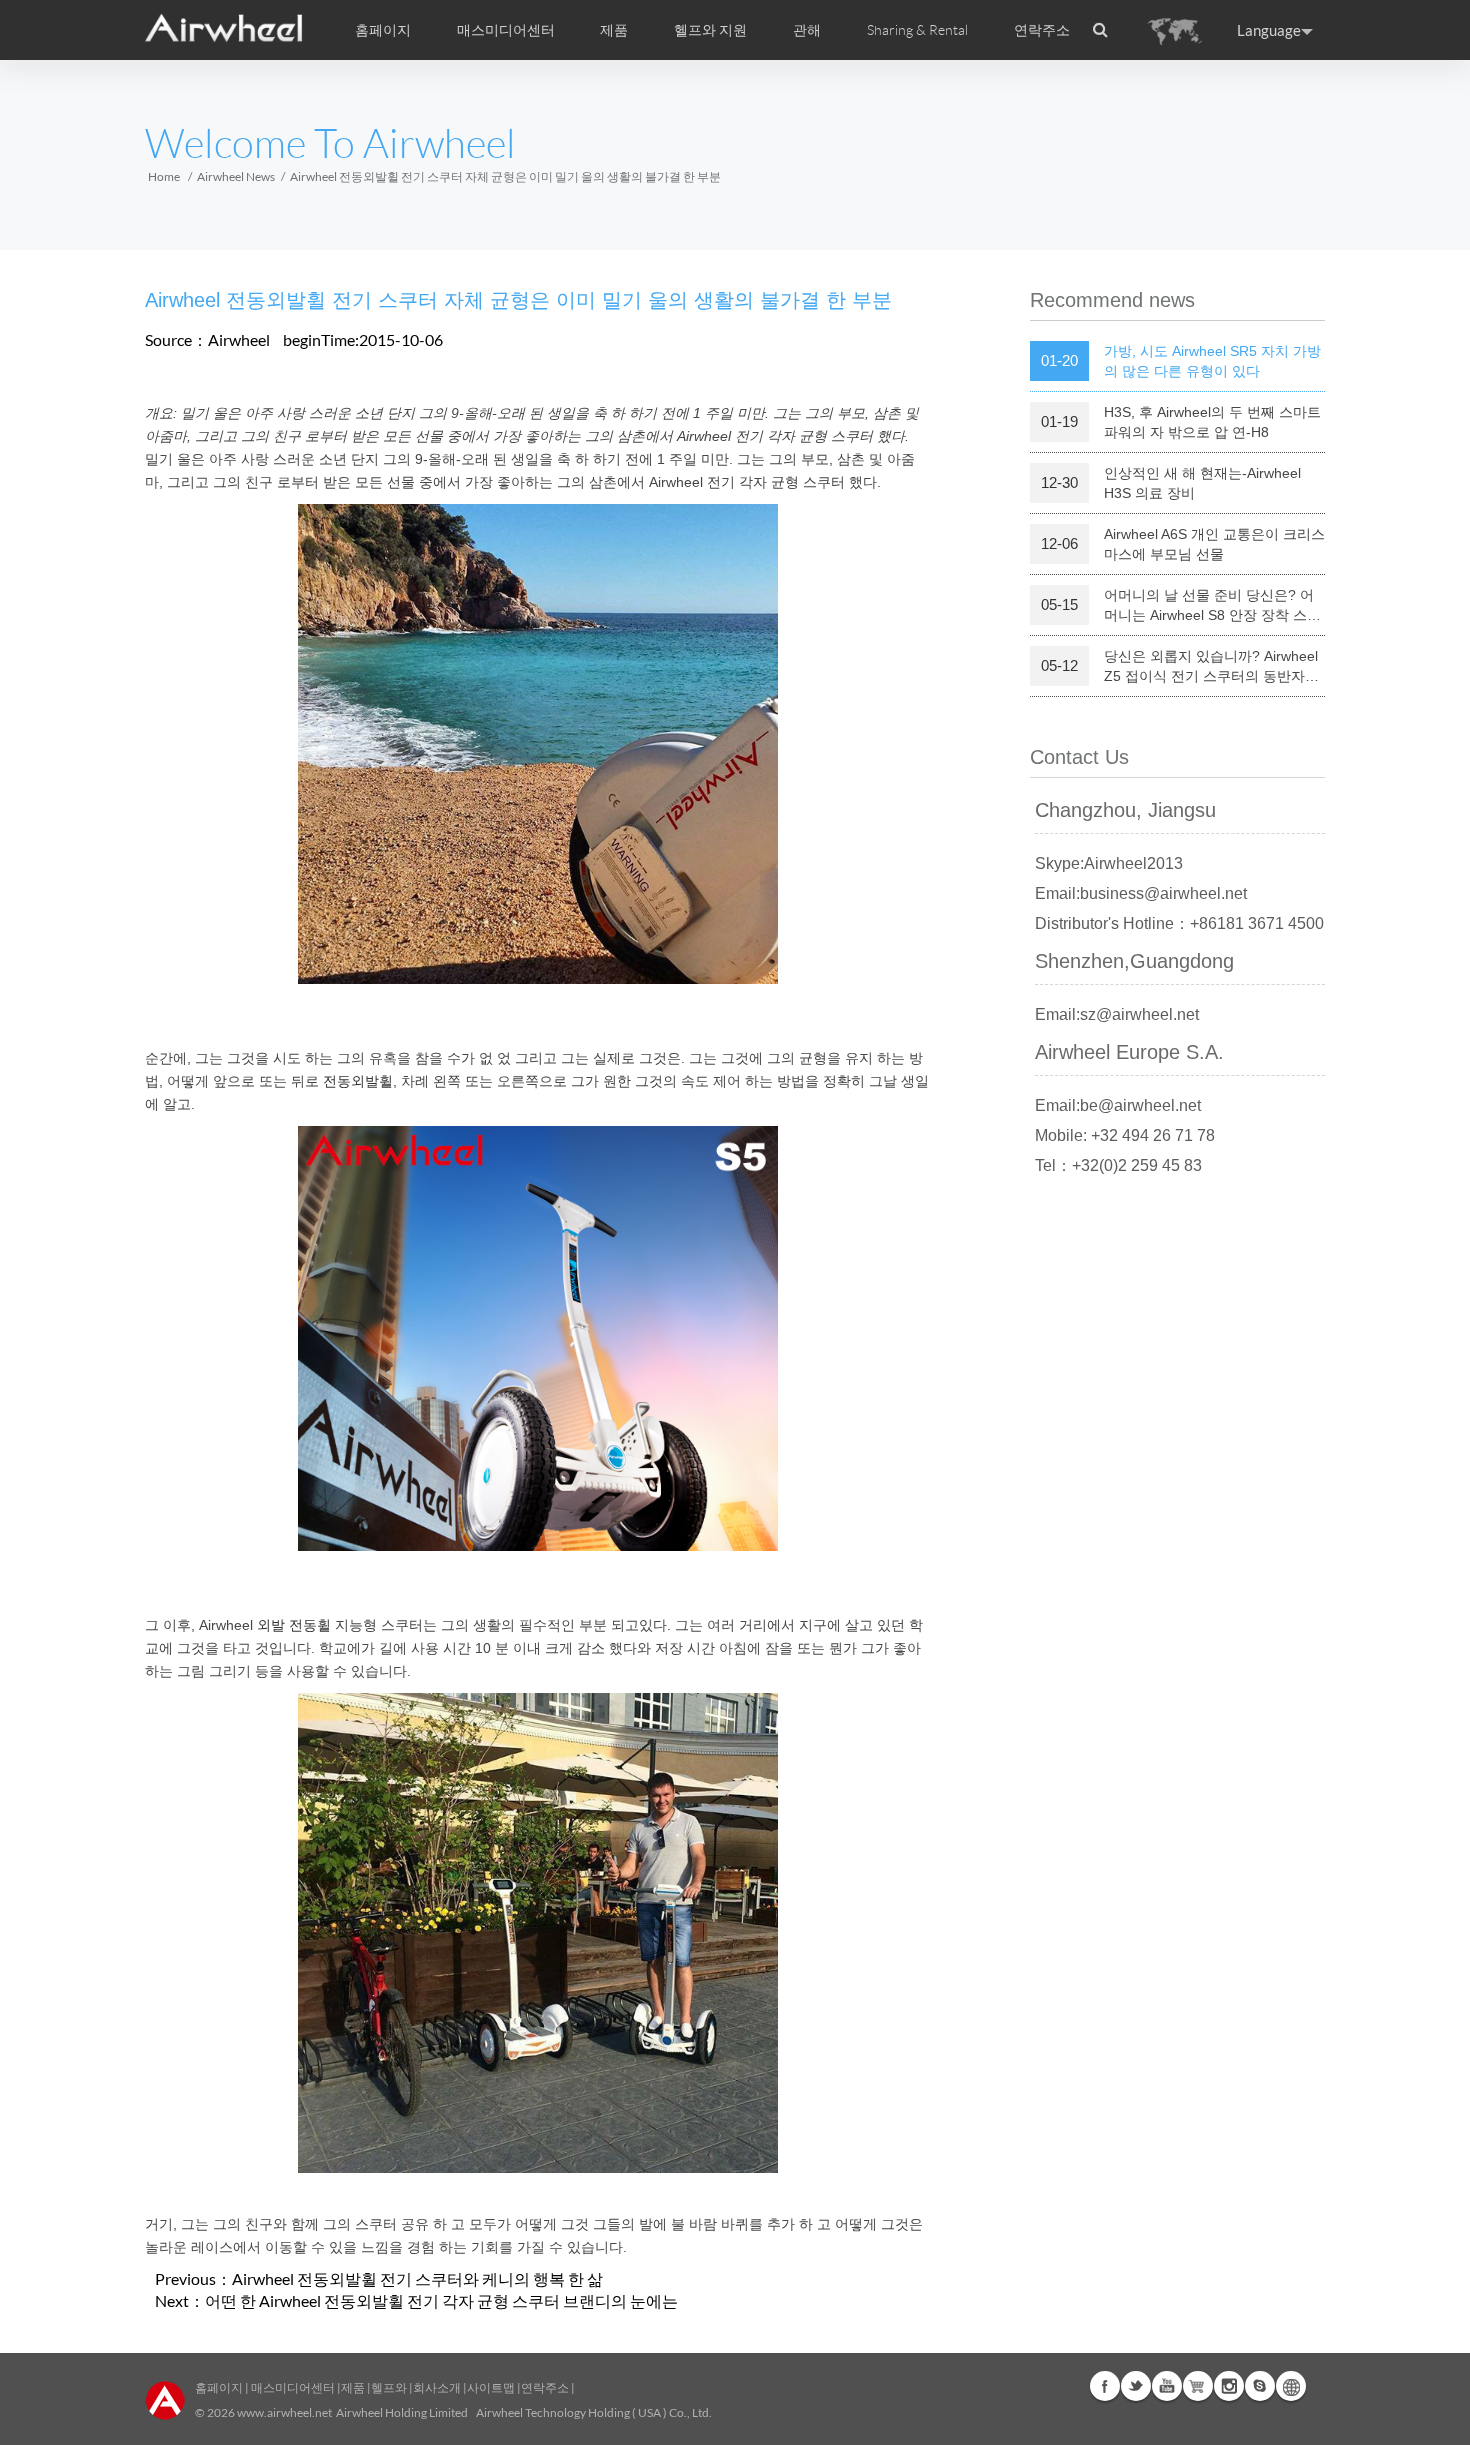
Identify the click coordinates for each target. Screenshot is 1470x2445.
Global (1291, 2386)
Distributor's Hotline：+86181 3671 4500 (1179, 923)
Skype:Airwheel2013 (1109, 863)
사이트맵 (491, 2387)
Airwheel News (236, 176)
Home (164, 176)
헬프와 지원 (710, 30)
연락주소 (1042, 30)
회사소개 (438, 2387)
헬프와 (389, 2387)
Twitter (1136, 2386)
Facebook (1105, 2386)
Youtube (1167, 2386)
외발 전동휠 (294, 1625)
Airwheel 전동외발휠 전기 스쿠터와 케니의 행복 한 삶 (417, 2278)
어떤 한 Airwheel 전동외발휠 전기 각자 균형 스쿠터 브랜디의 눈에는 (441, 2300)
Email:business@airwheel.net (1141, 893)
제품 (614, 30)
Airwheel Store (1198, 2386)
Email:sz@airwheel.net (1117, 1014)
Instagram (1229, 2386)
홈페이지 (383, 30)
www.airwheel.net (284, 2412)
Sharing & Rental (917, 30)
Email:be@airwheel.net (1118, 1105)
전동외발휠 (358, 1081)
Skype (1260, 2386)
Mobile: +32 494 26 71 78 (1125, 1135)
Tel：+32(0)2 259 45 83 (1118, 1165)
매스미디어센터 (292, 2387)
